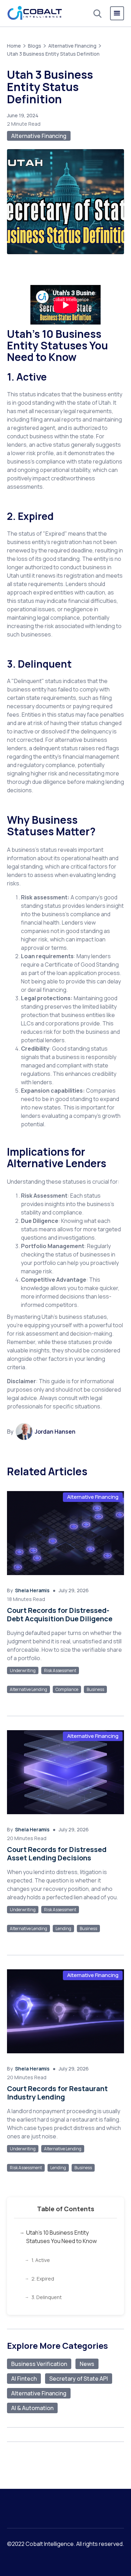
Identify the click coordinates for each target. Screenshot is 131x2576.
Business (95, 1689)
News (87, 2364)
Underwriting (23, 1670)
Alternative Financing (72, 46)
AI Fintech (24, 2379)
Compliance (67, 1689)
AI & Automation (32, 2408)
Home (14, 46)
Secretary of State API (79, 2379)
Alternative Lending (28, 1689)
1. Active (41, 2260)
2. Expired (43, 2279)
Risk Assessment (60, 1670)
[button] (117, 13)
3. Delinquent (47, 2297)
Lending (63, 1928)
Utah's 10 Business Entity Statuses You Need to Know (61, 2237)
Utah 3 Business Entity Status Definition (53, 54)
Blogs (35, 46)
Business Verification (39, 2364)
